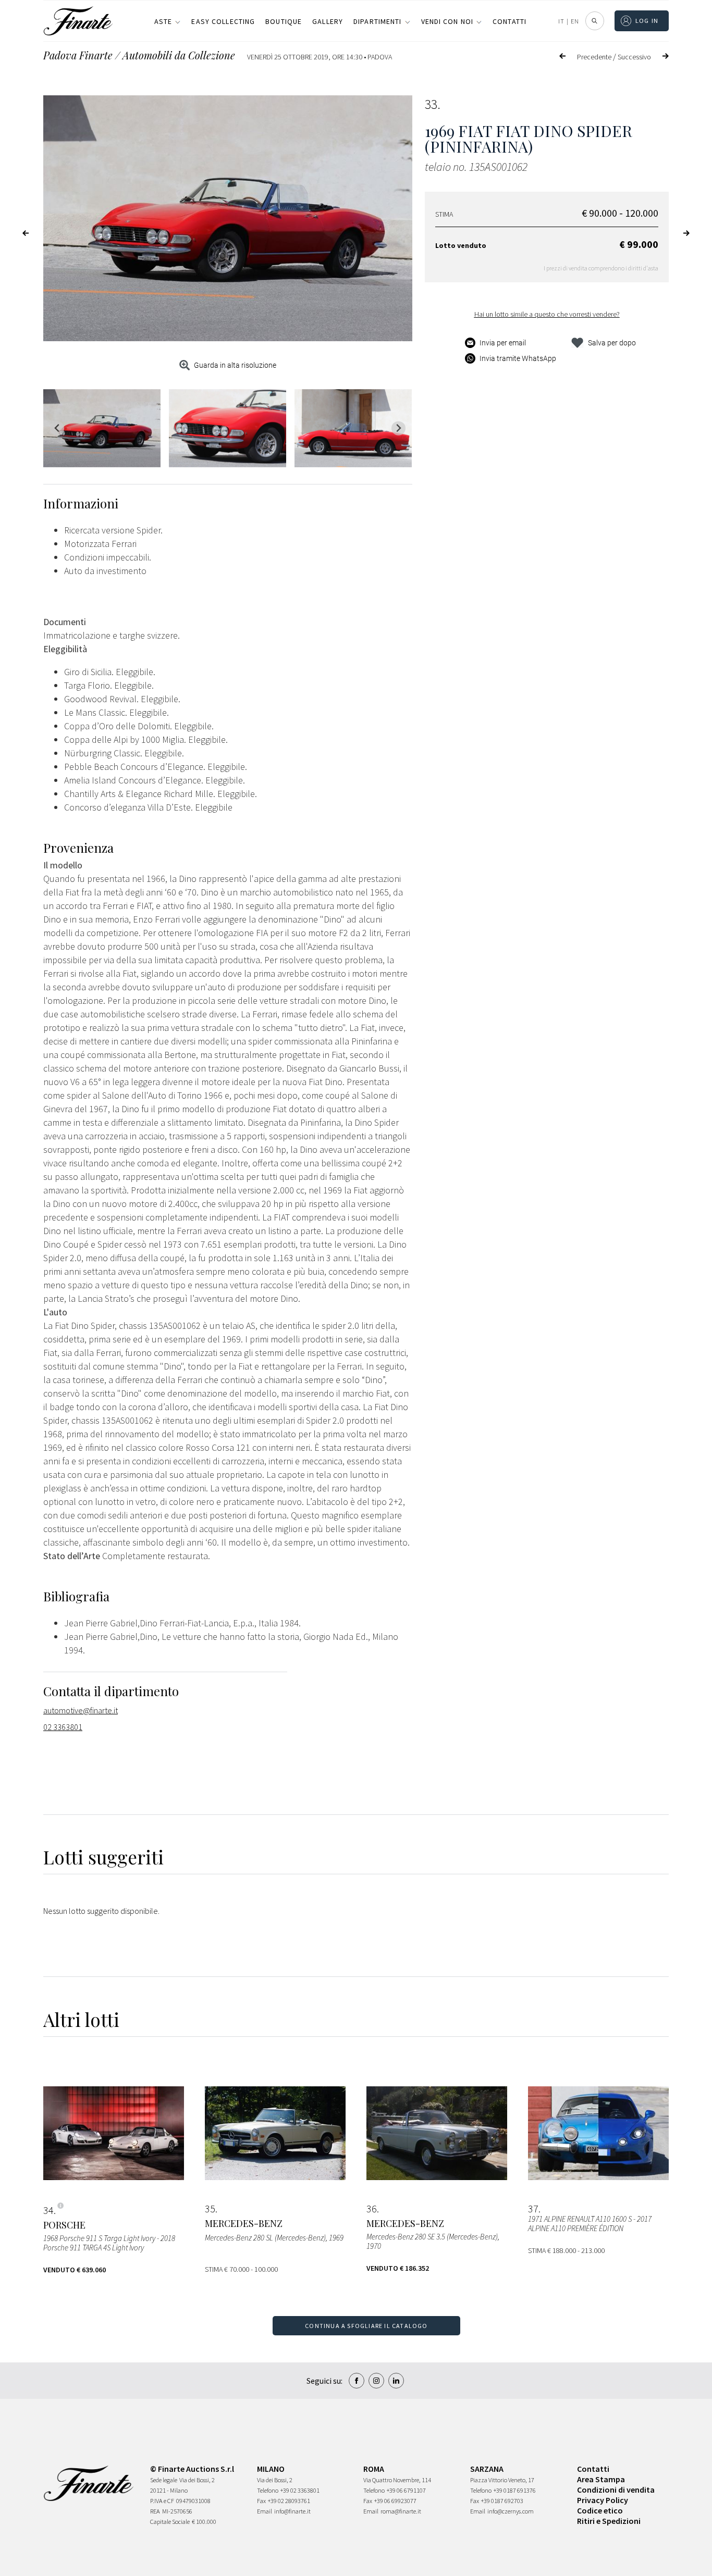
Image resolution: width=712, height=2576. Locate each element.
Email (265, 2511)
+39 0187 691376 (515, 2490)
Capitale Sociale (170, 2522)
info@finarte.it (292, 2511)
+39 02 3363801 (300, 2490)
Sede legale (164, 2480)
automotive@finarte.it (81, 1710)
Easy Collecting (223, 21)
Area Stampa (601, 2479)
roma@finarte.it (401, 2511)
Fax (261, 2501)
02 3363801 (63, 1727)
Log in (647, 21)
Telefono (268, 2490)
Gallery (328, 21)
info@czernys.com (511, 2511)
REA (155, 2511)
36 (372, 2209)
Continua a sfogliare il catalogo (366, 2326)
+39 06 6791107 (406, 2490)
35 (210, 2209)
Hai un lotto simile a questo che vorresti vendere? (547, 314)
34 (48, 2210)
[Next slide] (398, 428)
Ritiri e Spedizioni (609, 2521)
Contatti (510, 21)
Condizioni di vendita (616, 2490)
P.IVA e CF (162, 2501)
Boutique (284, 21)
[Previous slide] (57, 428)
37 (533, 2209)
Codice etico (600, 2510)
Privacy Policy (603, 2500)
